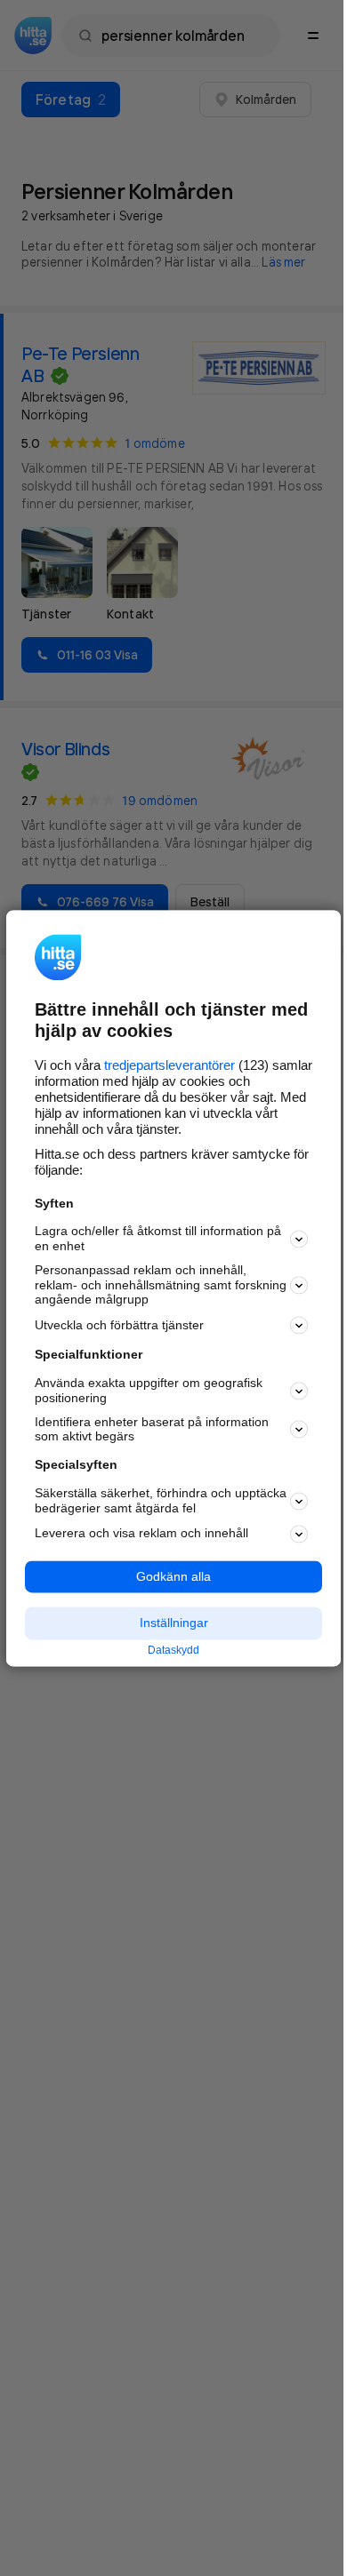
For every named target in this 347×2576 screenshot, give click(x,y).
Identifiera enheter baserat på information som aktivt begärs (152, 1429)
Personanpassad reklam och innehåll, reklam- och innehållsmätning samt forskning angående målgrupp (161, 1285)
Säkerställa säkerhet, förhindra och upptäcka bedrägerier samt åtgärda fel (161, 1500)
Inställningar (174, 1623)
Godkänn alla (173, 1576)
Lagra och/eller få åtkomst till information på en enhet (158, 1239)
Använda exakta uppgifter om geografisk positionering (149, 1391)
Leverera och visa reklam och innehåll (141, 1534)
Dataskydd (173, 1651)
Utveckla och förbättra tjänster (119, 1325)
